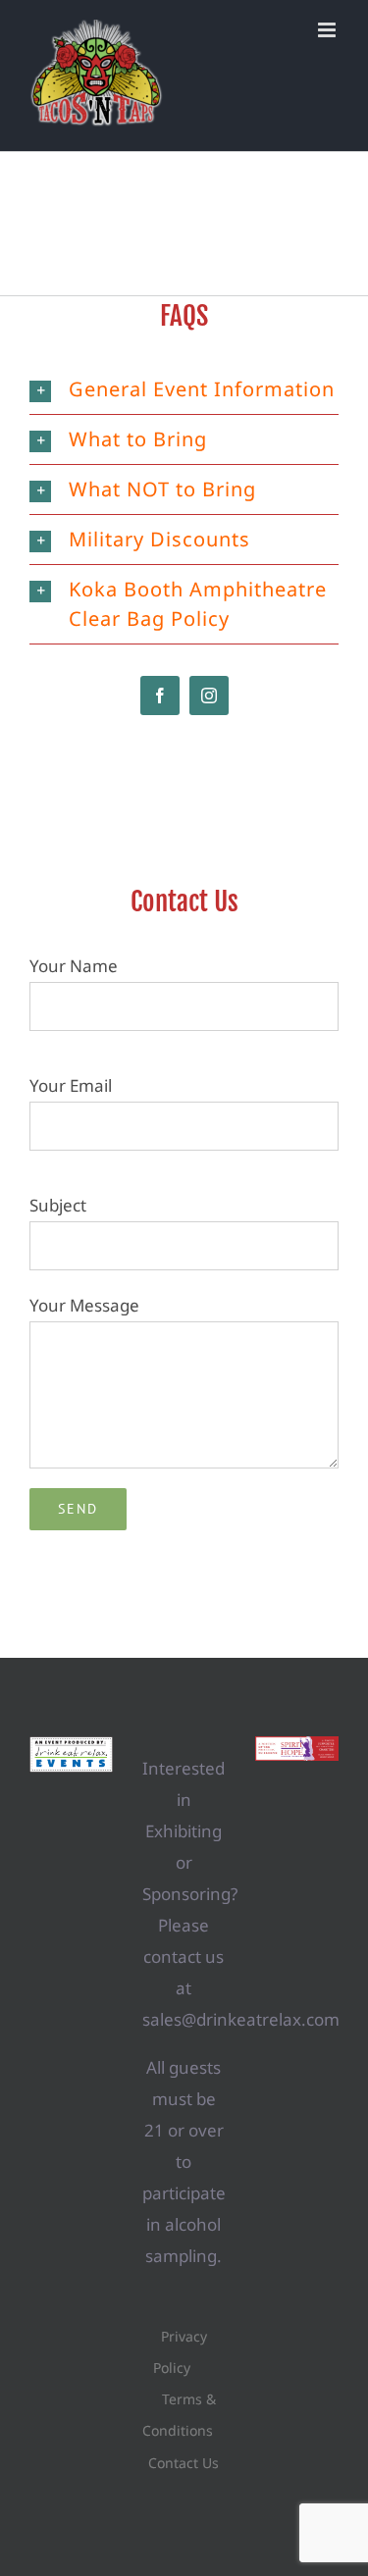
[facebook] (160, 696)
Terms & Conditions (180, 2415)
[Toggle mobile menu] (328, 30)
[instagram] (209, 696)
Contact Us (184, 2463)
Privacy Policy (180, 2352)
